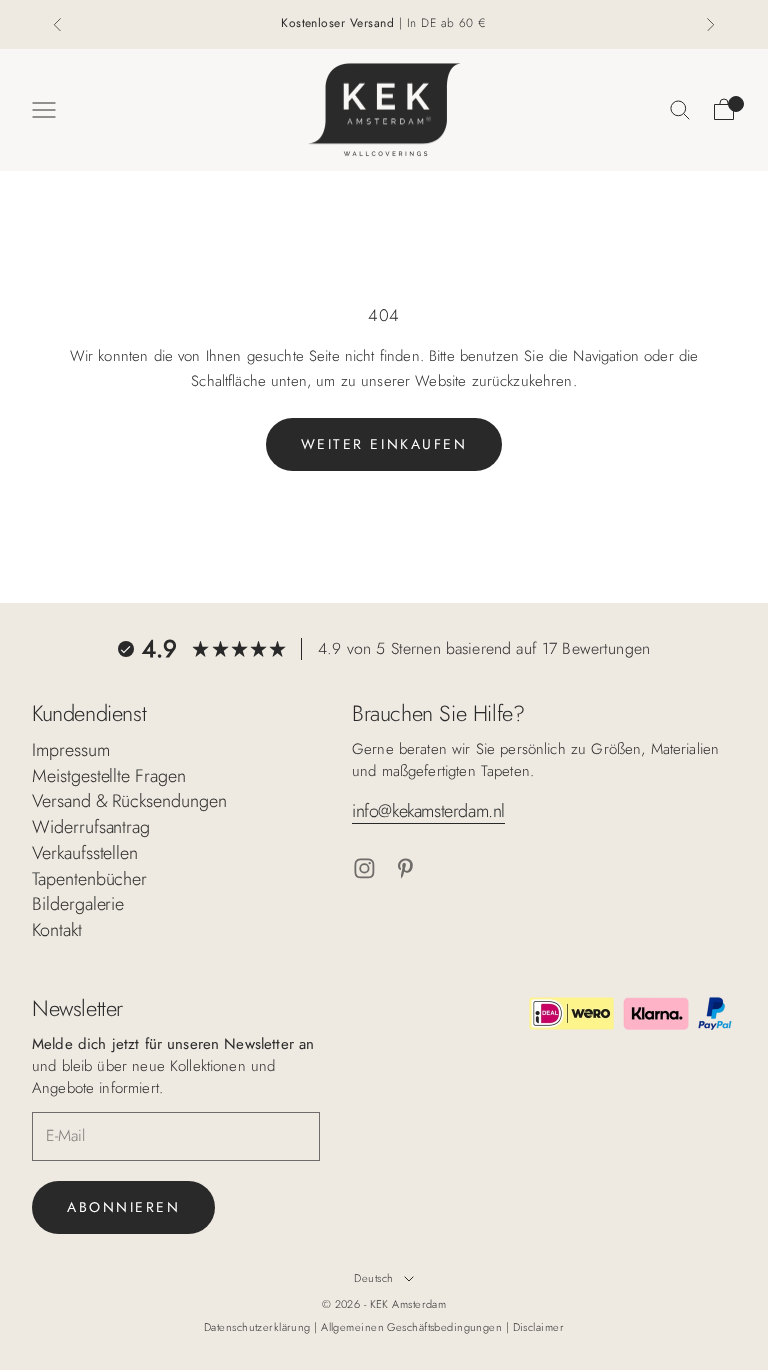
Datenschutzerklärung (259, 1327)
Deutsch (373, 1278)
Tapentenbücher (89, 879)
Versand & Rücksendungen (129, 801)
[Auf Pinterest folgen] (405, 868)
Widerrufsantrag (91, 827)
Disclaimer (538, 1327)
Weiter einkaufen (384, 444)
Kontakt (57, 930)
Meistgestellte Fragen (109, 776)
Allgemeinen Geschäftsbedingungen (413, 1327)
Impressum (71, 750)
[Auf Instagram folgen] (364, 868)
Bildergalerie (78, 904)
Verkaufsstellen (85, 853)
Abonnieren (123, 1207)
